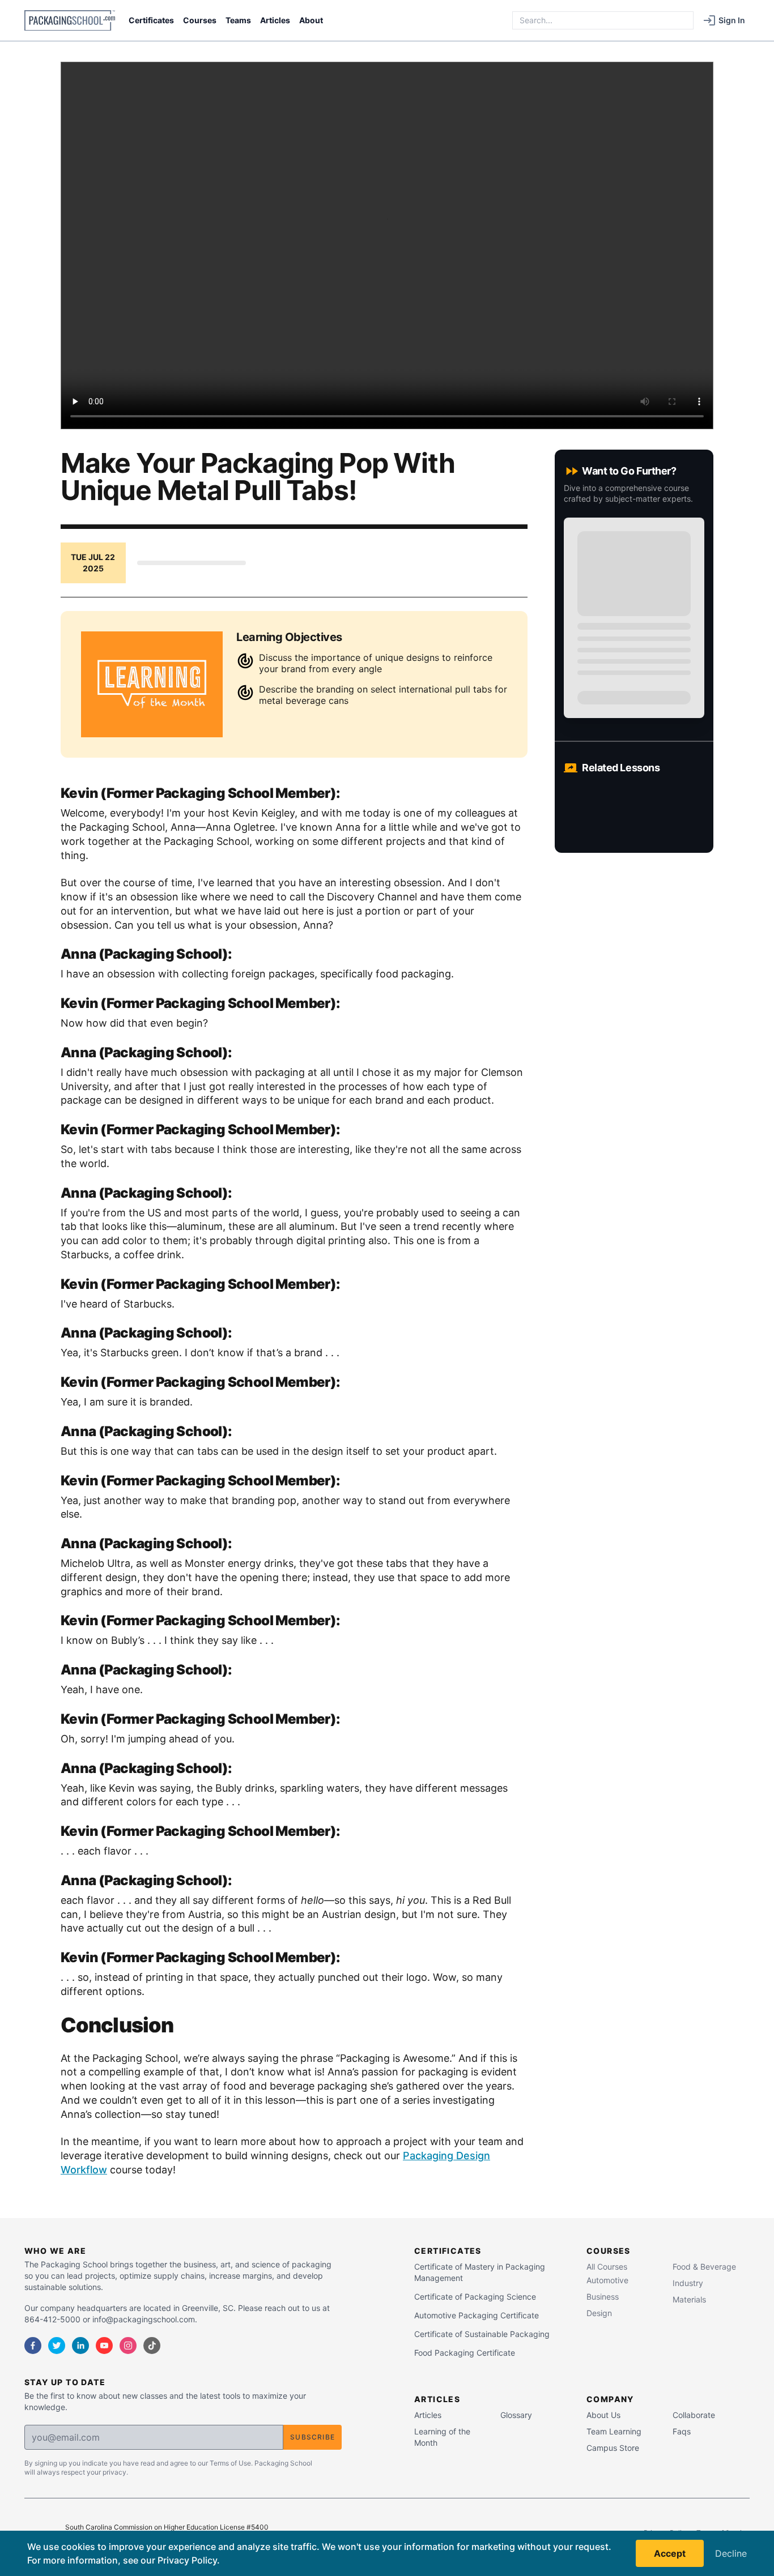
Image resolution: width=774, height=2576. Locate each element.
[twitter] (57, 2346)
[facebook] (33, 2346)
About (311, 20)
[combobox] (603, 20)
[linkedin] (80, 2346)
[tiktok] (152, 2346)
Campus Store (613, 2448)
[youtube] (104, 2346)
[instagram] (128, 2346)
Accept (670, 2553)
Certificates (151, 20)
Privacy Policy (187, 2560)
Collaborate (694, 2415)
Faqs (682, 2431)
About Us (603, 2415)
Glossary (516, 2415)
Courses (200, 20)
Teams (238, 20)
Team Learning (614, 2431)
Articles (275, 20)
